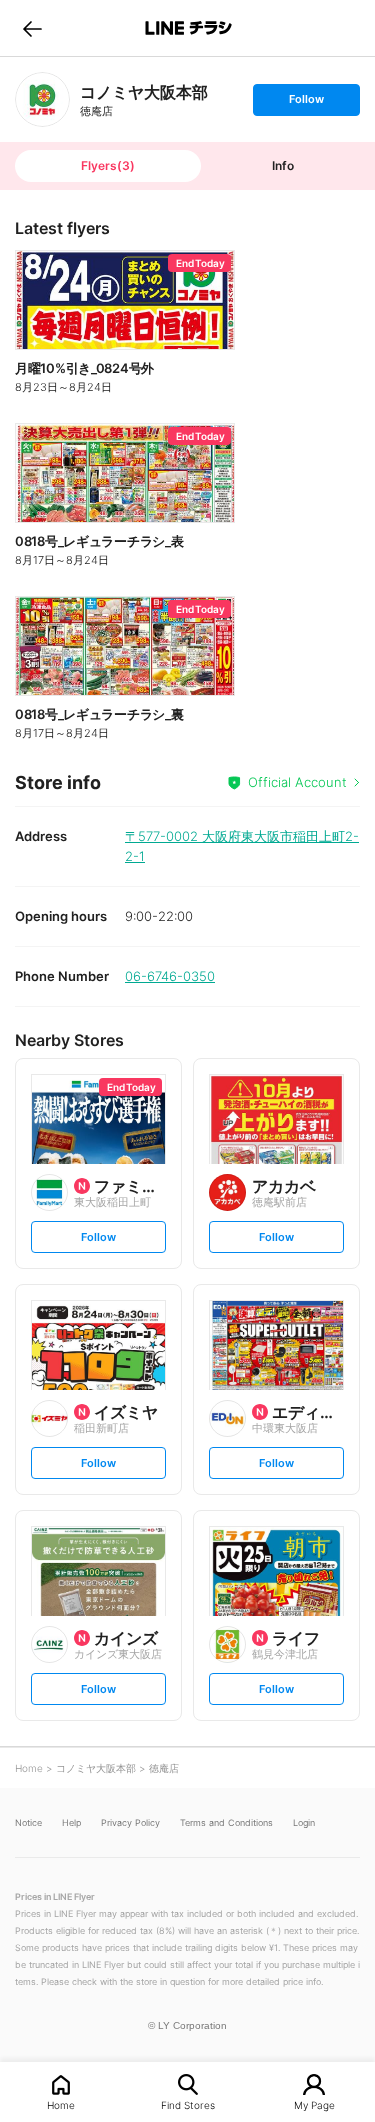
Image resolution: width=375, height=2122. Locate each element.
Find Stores (188, 2104)
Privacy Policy (130, 1822)
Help (71, 1822)
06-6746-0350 (170, 976)
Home (61, 2104)
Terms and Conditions (226, 1822)
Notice (28, 1822)
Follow (306, 103)
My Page (314, 2104)
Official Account (297, 782)
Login (304, 1822)
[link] (42, 99)
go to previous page (32, 28)
